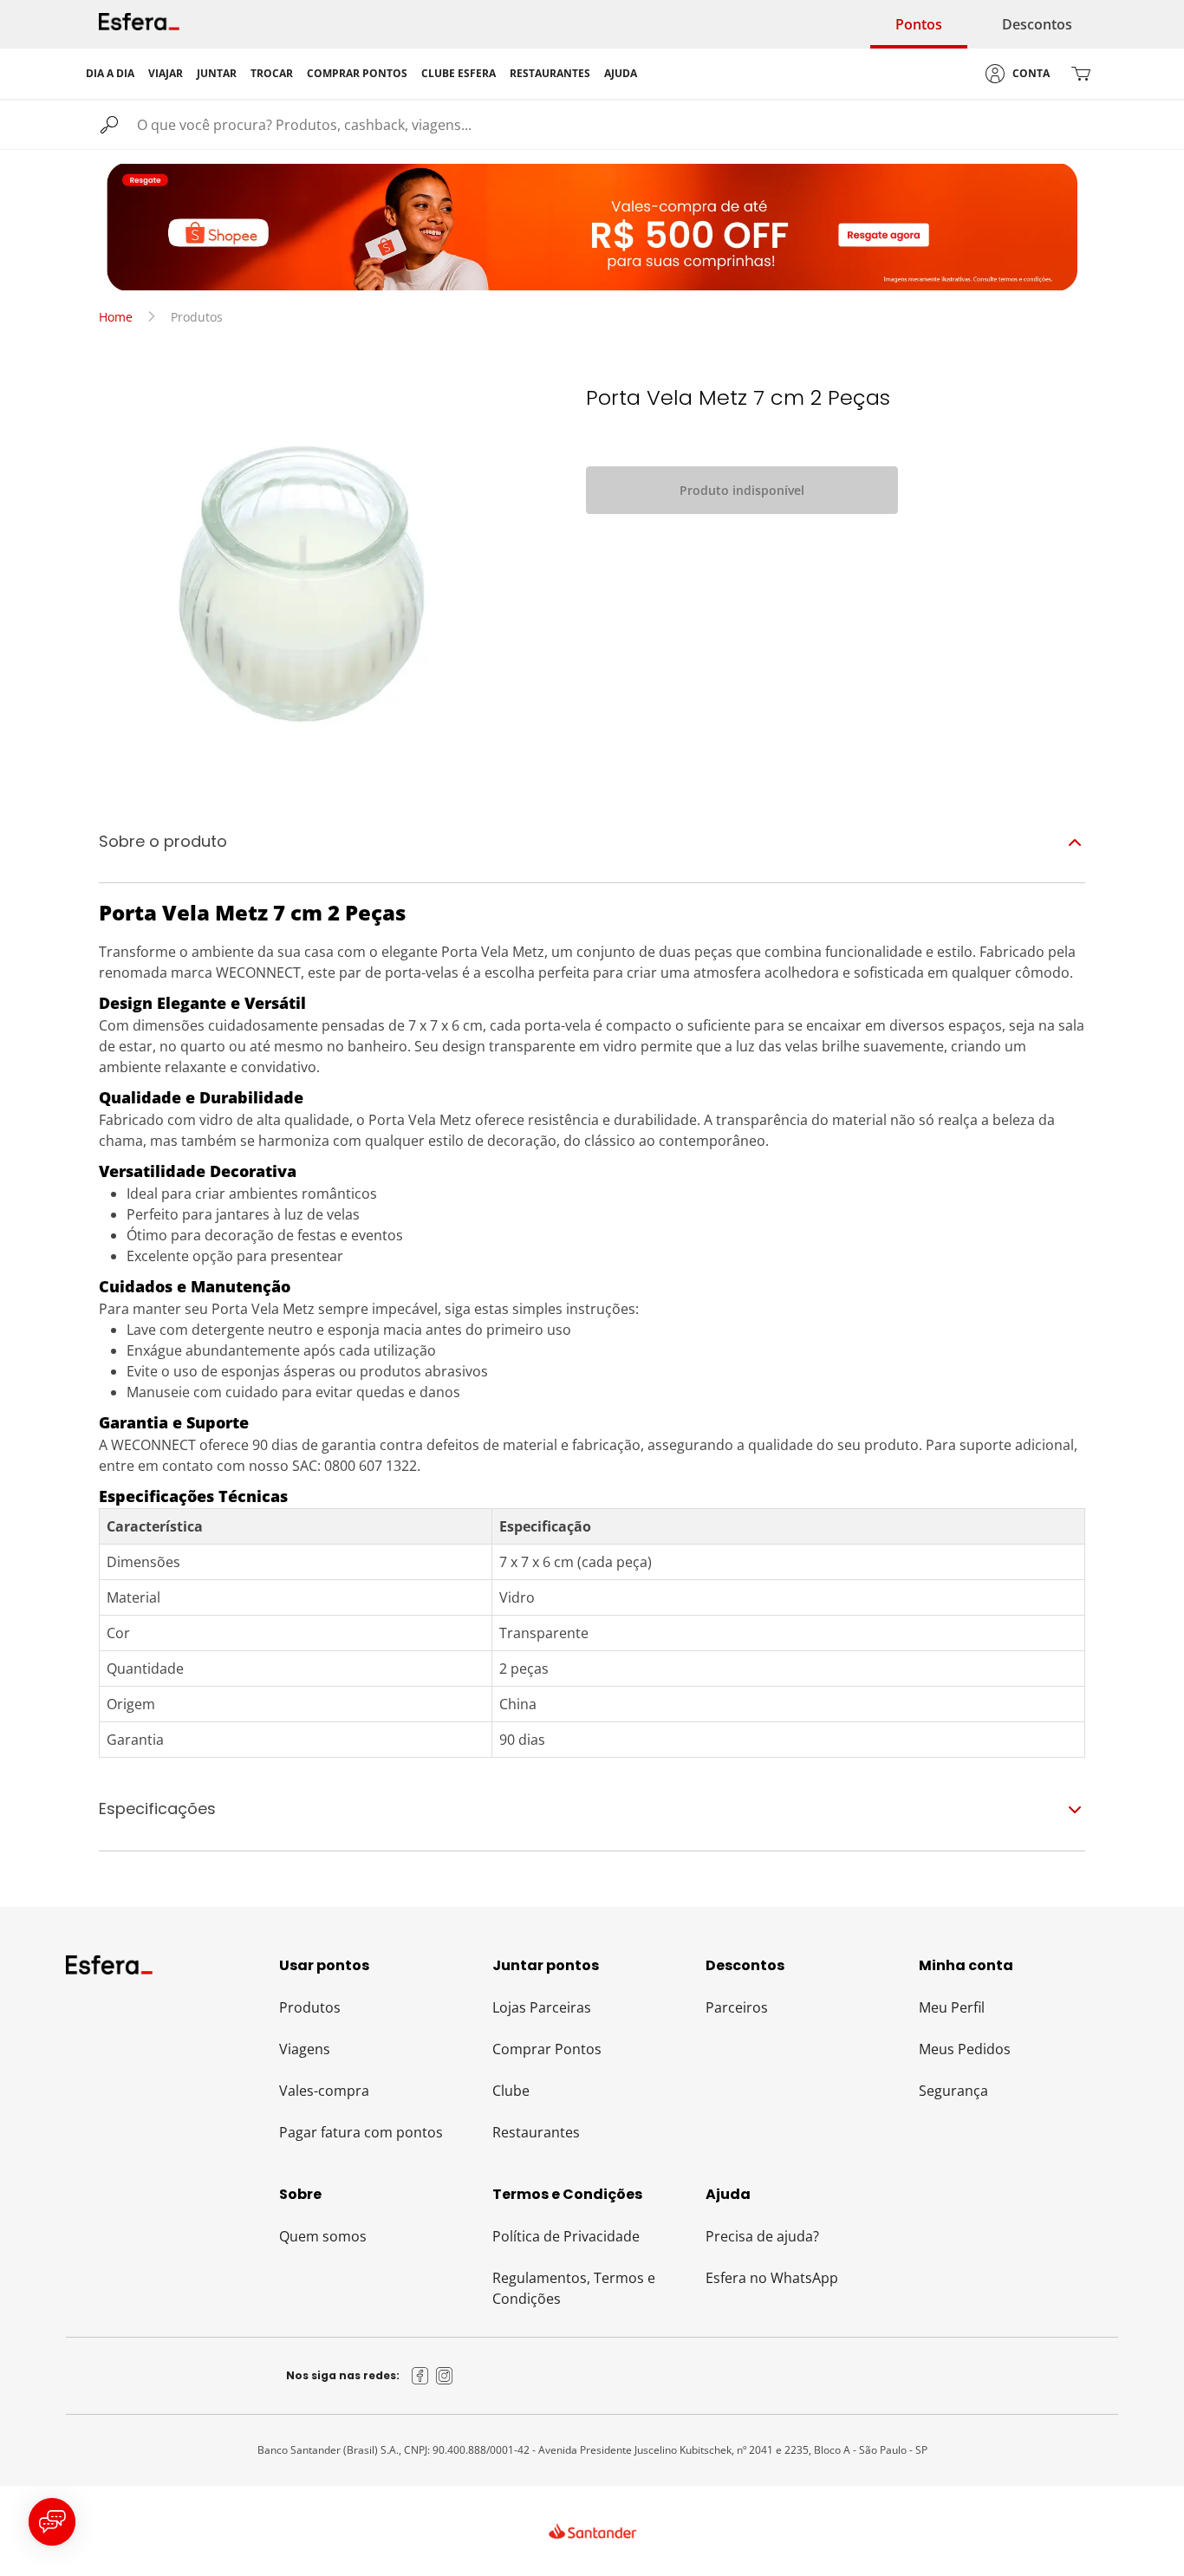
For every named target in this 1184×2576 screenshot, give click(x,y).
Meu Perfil (952, 2007)
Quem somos (323, 2236)
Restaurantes (536, 2132)
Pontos (919, 24)
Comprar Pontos (547, 2049)
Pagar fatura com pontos (361, 2132)
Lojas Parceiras (542, 2007)
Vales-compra (324, 2091)
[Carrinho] (1081, 74)
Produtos (310, 2007)
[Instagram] (445, 2376)
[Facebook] (420, 2376)
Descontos (1037, 24)
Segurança (953, 2091)
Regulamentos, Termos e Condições (574, 2288)
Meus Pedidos (965, 2049)
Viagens (305, 2049)
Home (116, 317)
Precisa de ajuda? (762, 2236)
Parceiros (737, 2007)
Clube (511, 2091)
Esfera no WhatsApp (772, 2278)
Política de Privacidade (566, 2236)
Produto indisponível (742, 490)
